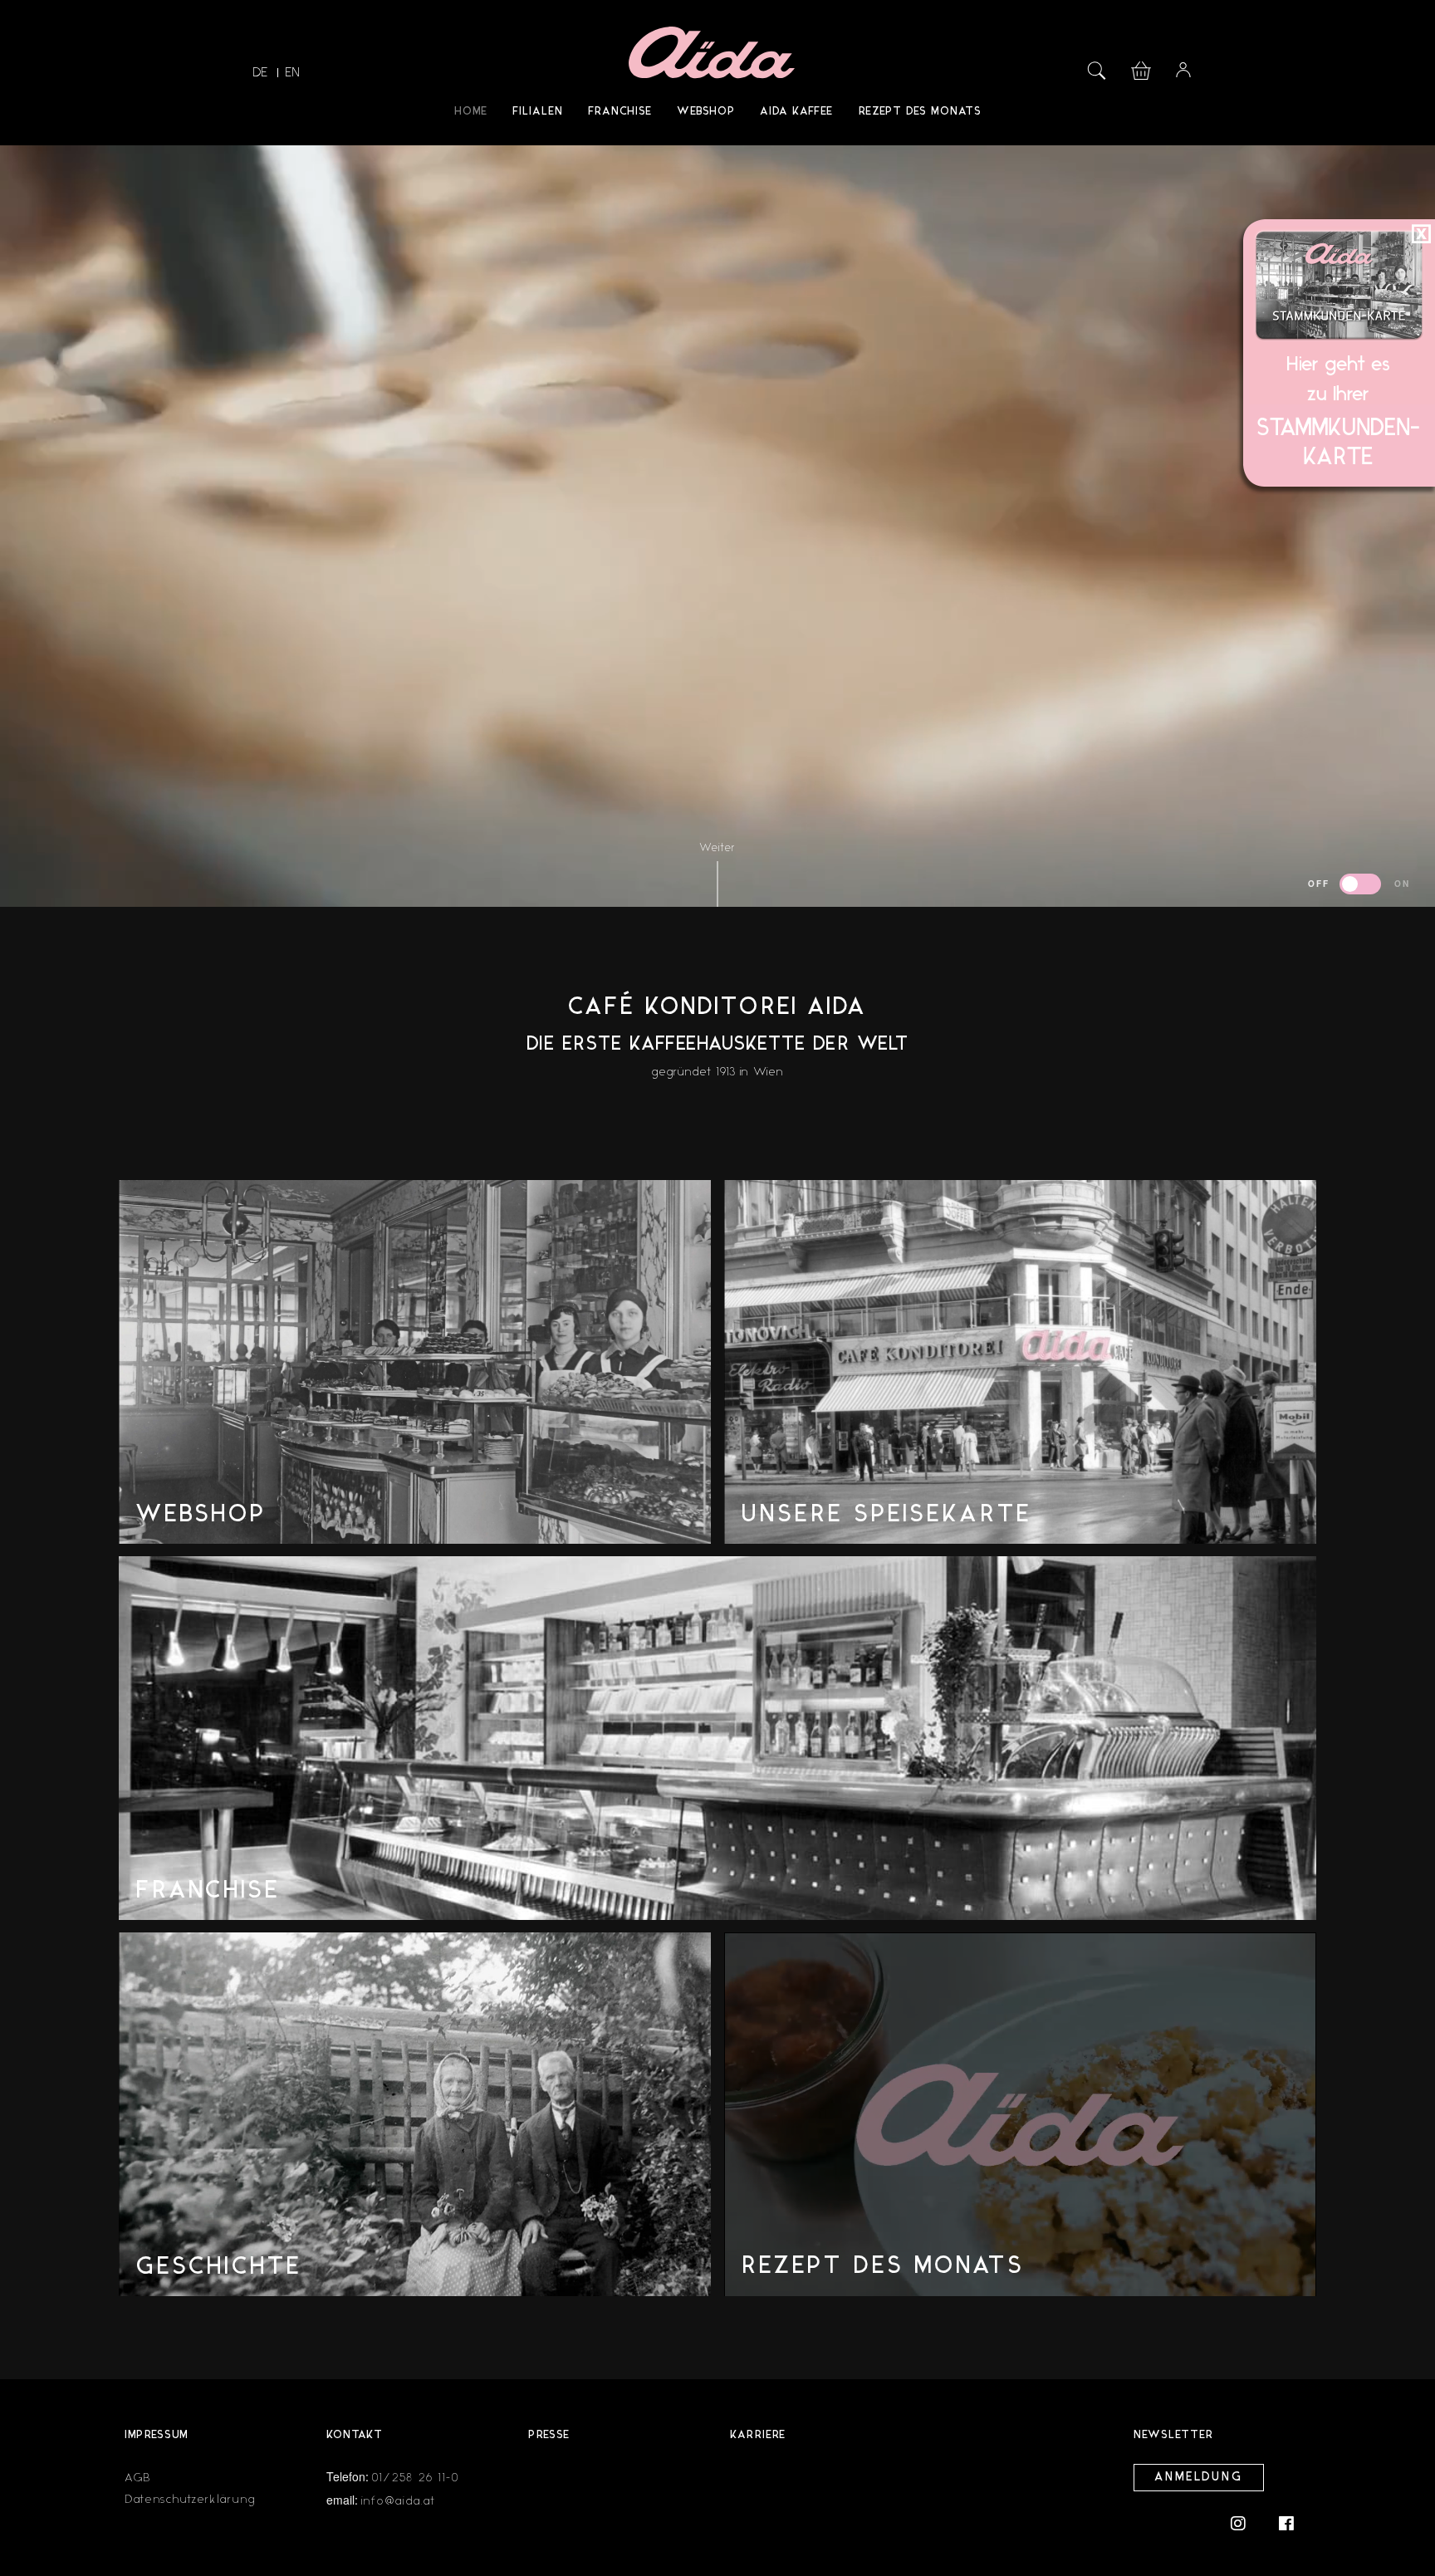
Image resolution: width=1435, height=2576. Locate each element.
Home (471, 112)
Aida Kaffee (796, 112)
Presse (549, 2435)
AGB (138, 2478)
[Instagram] (1246, 2522)
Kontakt (355, 2435)
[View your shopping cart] (1141, 69)
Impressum (157, 2435)
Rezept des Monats (920, 112)
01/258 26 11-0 (416, 2478)
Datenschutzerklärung (190, 2499)
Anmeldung (1199, 2478)
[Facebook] (1286, 2522)
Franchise (620, 112)
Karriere (758, 2435)
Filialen (538, 112)
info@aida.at (398, 2501)
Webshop (706, 112)
